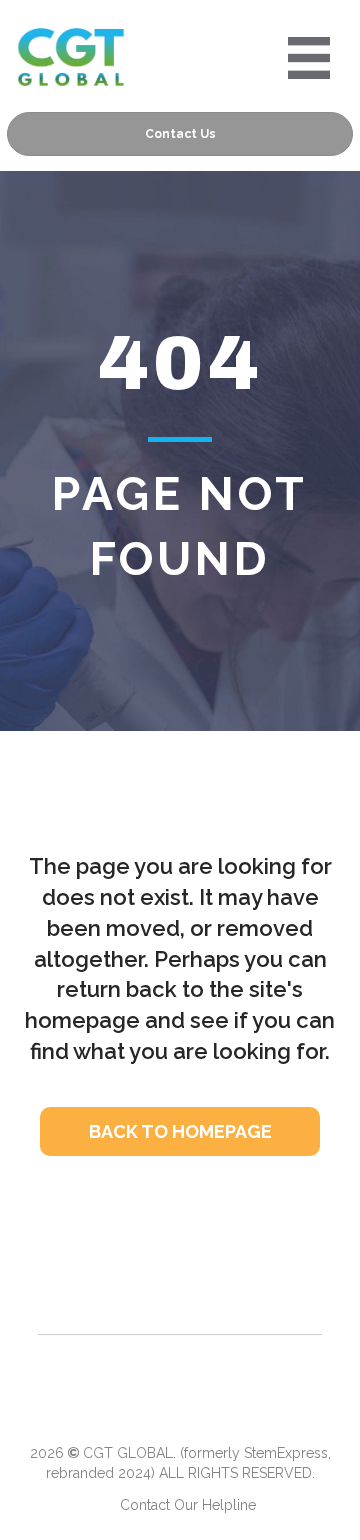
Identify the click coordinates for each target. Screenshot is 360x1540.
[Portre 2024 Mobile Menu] (309, 58)
